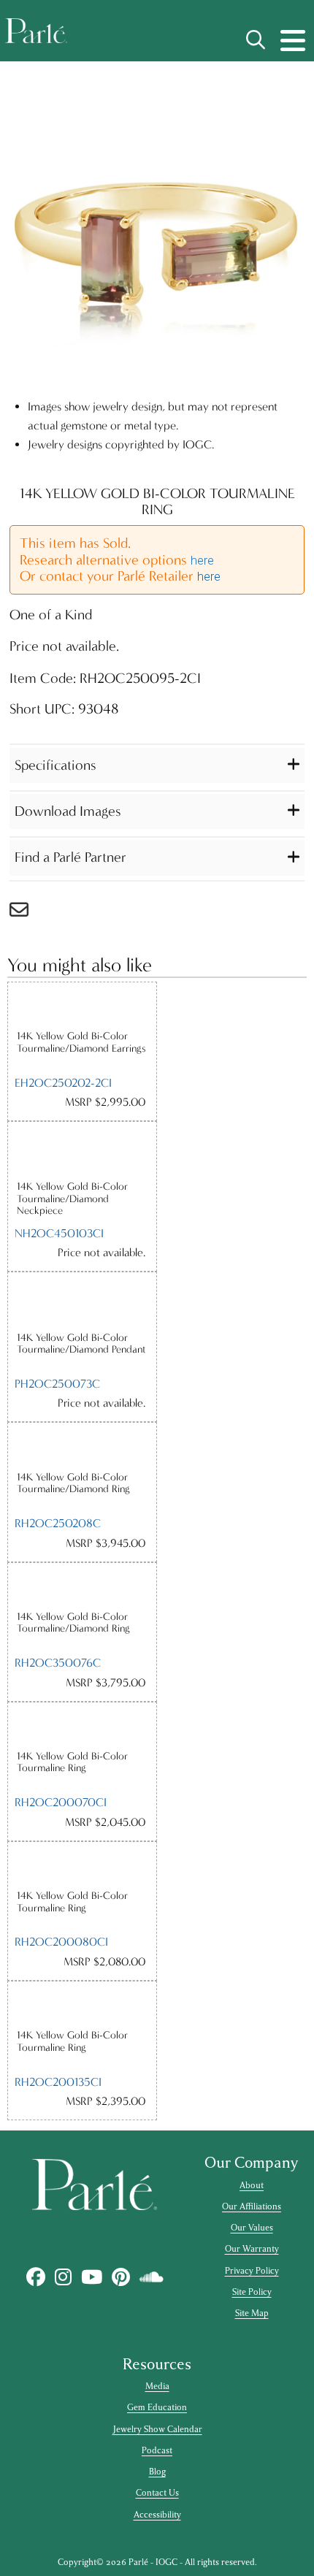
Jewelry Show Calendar (157, 2429)
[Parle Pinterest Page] (120, 2277)
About (252, 2185)
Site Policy (252, 2292)
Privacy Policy (252, 2271)
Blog (157, 2472)
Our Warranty (252, 2249)
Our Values (252, 2228)
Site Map (252, 2313)
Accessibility (157, 2515)
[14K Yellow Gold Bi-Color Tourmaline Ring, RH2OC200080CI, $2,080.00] (82, 1866)
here (202, 561)
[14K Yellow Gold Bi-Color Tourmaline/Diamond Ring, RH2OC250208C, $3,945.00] (82, 1446)
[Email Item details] (26, 913)
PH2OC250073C (57, 1384)
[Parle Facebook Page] (35, 2277)
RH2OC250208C (58, 1523)
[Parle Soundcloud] (151, 2277)
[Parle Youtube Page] (91, 2277)
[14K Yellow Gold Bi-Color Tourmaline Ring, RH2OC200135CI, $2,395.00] (82, 2005)
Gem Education (157, 2407)
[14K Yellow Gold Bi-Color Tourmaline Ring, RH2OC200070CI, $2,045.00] (82, 1726)
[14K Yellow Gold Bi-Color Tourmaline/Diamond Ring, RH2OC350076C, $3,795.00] (82, 1587)
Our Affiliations (252, 2206)
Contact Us (157, 2493)
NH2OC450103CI (59, 1233)
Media (157, 2386)
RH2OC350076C (58, 1663)
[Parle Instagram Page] (63, 2277)
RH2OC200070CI (61, 1802)
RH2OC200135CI (58, 2082)
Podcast (157, 2450)
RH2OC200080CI (61, 1942)
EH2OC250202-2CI (63, 1083)
